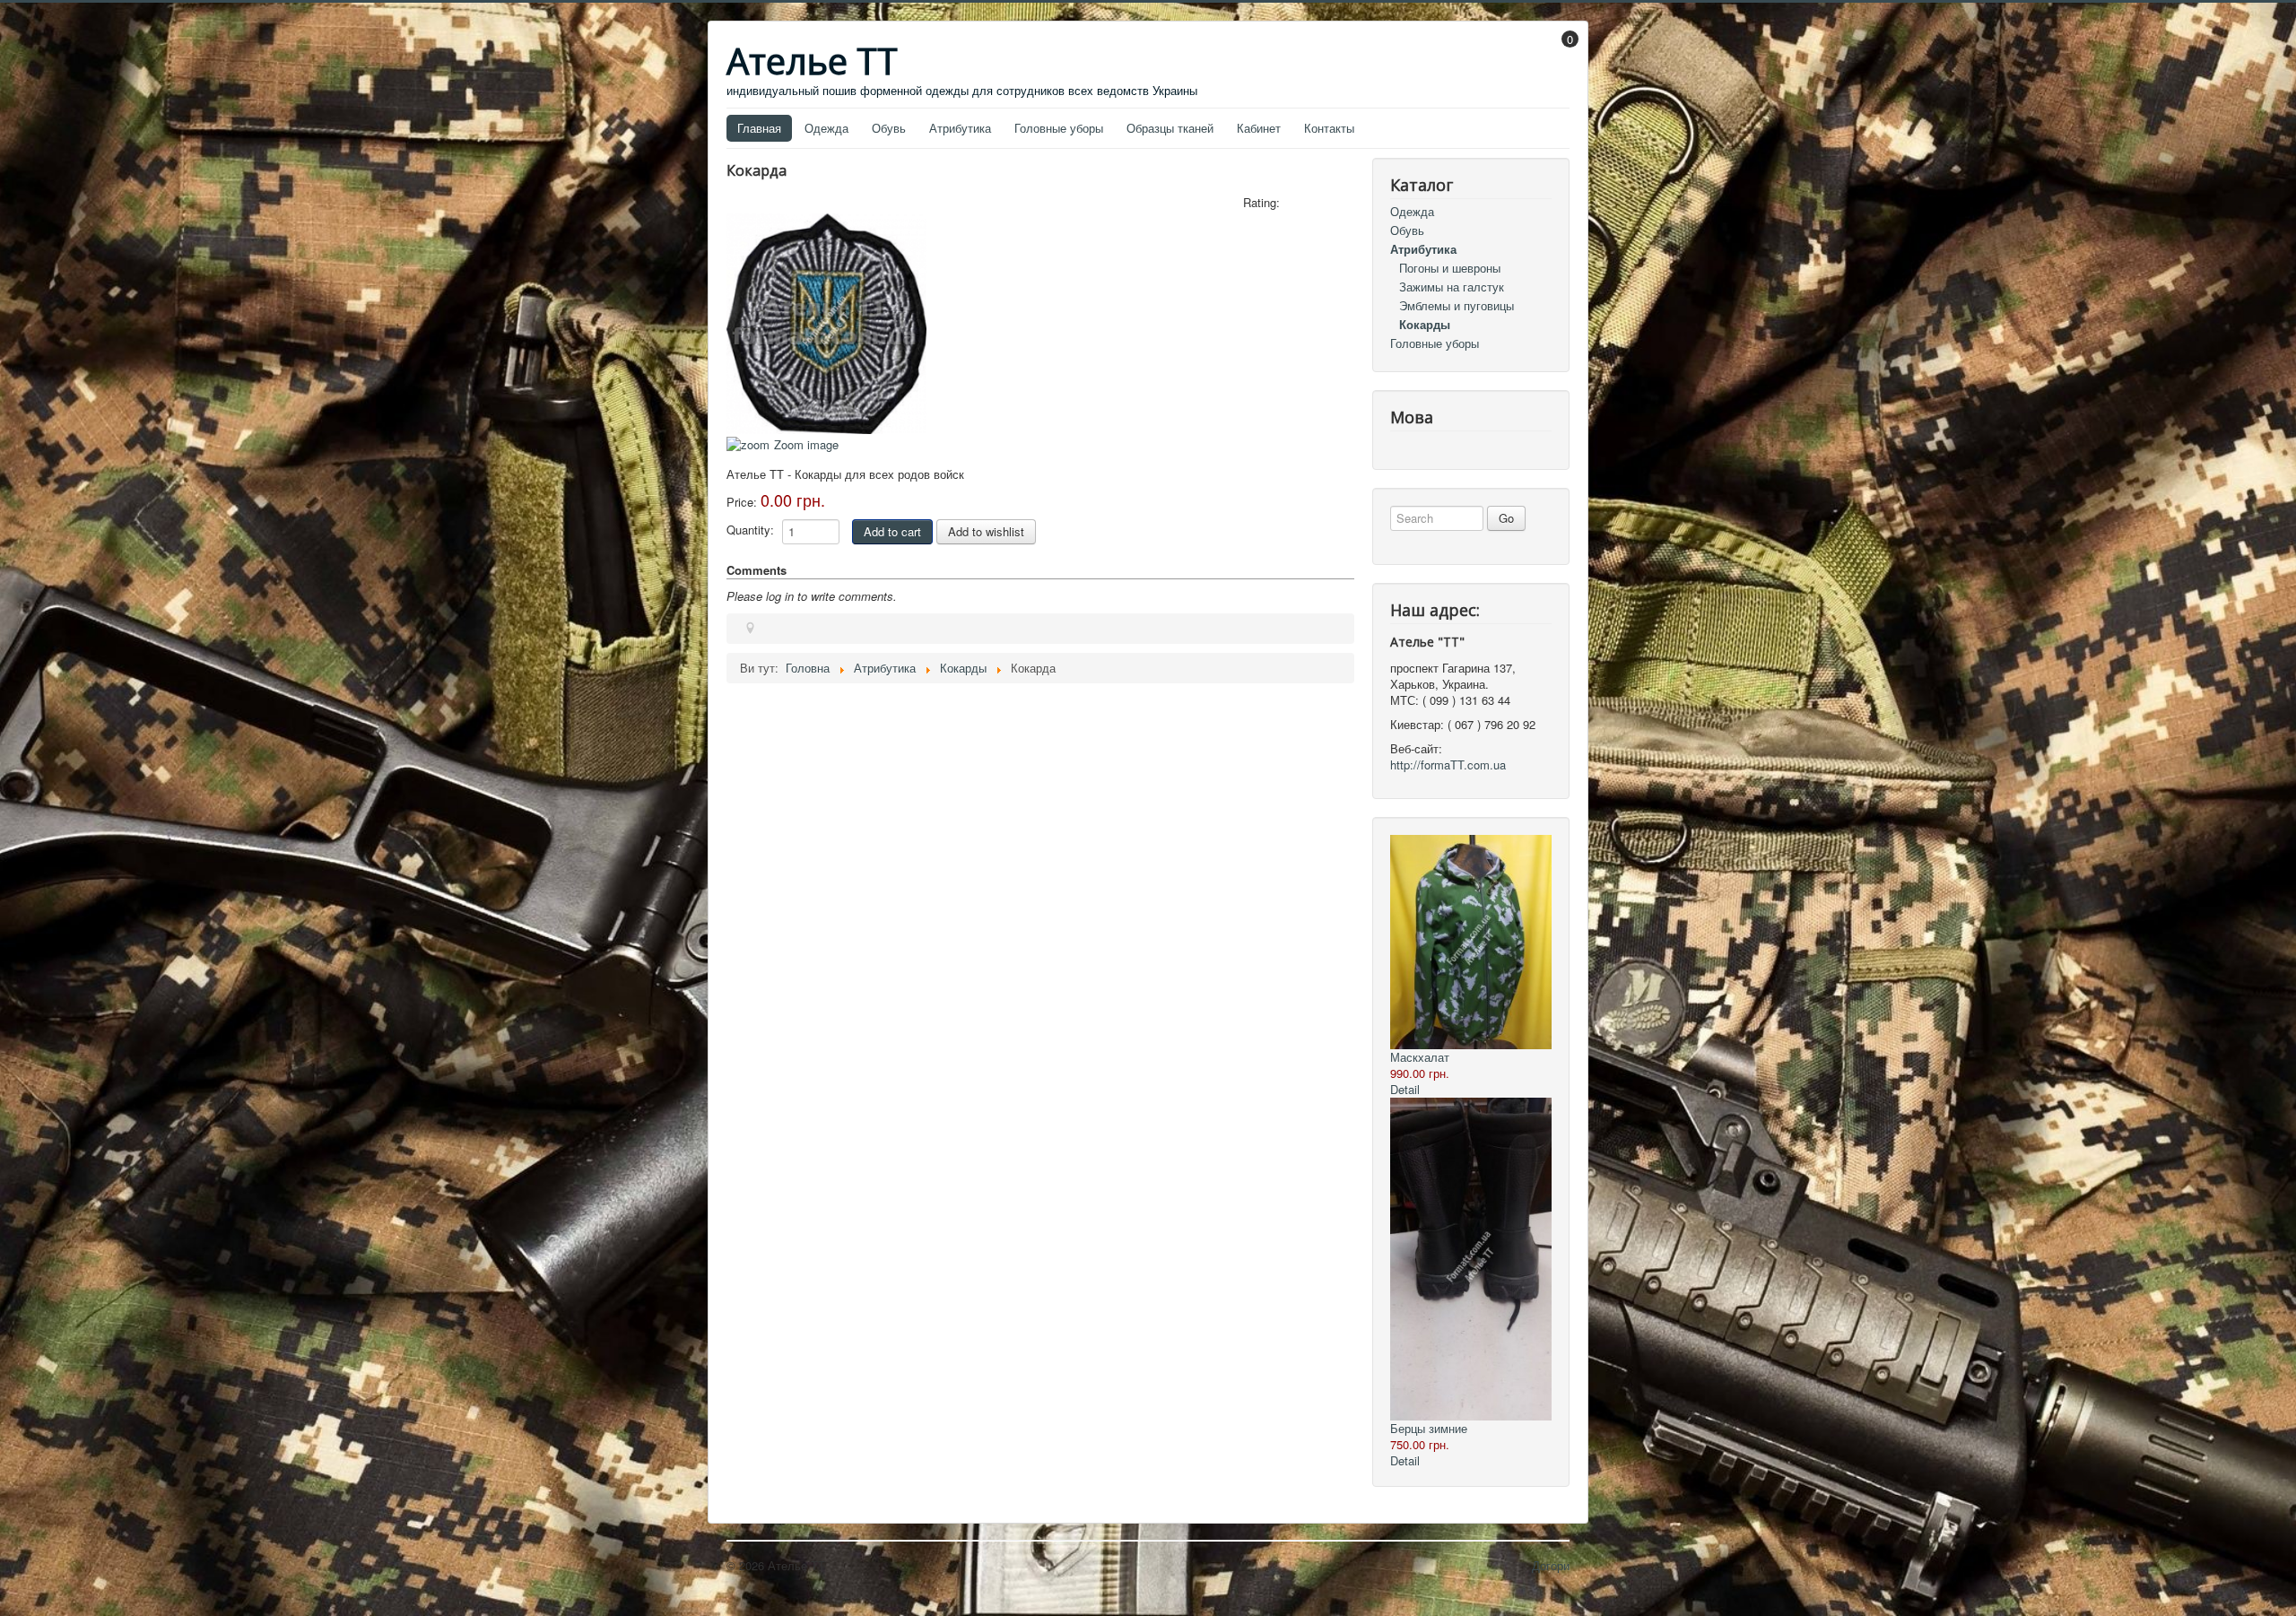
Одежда (826, 128)
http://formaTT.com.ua (1448, 765)
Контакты (1329, 128)
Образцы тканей (1170, 128)
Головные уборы (1059, 128)
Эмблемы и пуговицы (1457, 305)
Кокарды (1425, 324)
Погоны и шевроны (1450, 268)
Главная (759, 128)
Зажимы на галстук (1452, 287)
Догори (1551, 1565)
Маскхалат (1420, 1057)
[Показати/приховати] (1561, 52)
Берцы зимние (1429, 1428)
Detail (1405, 1089)
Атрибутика (960, 128)
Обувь (889, 128)
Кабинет (1259, 128)
